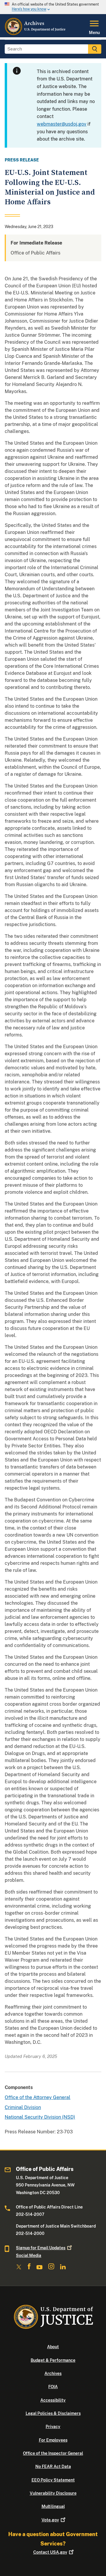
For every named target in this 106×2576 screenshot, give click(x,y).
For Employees (53, 2440)
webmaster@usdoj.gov (62, 124)
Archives (53, 2373)
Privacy (53, 2427)
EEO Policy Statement (53, 2480)
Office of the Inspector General (53, 2453)
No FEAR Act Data (53, 2467)
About (53, 2347)
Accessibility (53, 2400)
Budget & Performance (53, 2360)
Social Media (29, 2255)
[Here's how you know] (53, 7)
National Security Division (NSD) (40, 2117)
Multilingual (53, 2506)
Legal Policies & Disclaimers (53, 2413)
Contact (50, 2552)
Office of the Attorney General (38, 2097)
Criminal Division (23, 2107)
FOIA (53, 2387)
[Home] (35, 34)
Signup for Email (41, 2248)
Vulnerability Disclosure (53, 2493)
